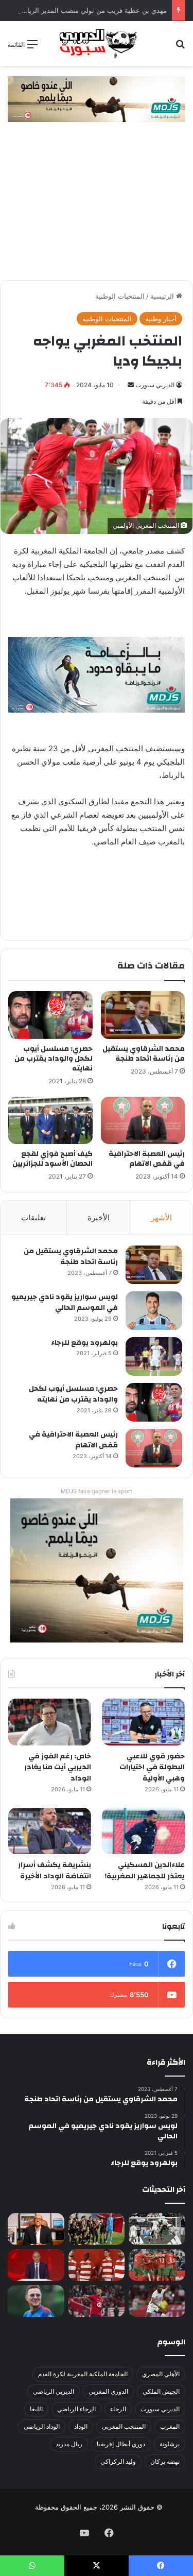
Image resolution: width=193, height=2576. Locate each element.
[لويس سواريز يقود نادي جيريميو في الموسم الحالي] (154, 1311)
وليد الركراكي (118, 2461)
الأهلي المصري (161, 2374)
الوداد (81, 2426)
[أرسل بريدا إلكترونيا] (131, 385)
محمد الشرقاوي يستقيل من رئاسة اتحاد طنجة (144, 1054)
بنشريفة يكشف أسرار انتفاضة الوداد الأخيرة (55, 1871)
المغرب (170, 2426)
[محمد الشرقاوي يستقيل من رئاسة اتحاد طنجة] (143, 1015)
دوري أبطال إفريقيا (121, 2444)
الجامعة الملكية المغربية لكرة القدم (83, 2374)
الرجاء (118, 2409)
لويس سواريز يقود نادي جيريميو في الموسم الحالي (65, 1303)
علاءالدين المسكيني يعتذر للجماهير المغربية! (145, 1871)
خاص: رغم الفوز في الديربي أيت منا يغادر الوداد (58, 1767)
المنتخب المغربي (124, 2426)
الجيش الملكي (161, 2391)
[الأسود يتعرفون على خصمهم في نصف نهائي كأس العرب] (157, 2229)
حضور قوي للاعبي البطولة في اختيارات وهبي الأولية (152, 1767)
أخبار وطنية (161, 319)
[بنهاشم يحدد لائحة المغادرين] (36, 2301)
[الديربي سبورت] (97, 44)
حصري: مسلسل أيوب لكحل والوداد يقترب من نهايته (54, 1059)
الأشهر (161, 1217)
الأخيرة (99, 1217)
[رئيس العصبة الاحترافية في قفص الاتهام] (143, 1120)
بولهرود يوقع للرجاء (84, 1343)
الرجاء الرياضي (76, 2409)
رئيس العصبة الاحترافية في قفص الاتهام (147, 1159)
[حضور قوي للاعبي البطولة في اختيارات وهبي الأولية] (143, 1722)
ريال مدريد (69, 2444)
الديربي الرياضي (54, 2391)
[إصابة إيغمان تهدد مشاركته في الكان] (97, 2301)
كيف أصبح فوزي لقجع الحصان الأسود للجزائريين (52, 1159)
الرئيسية (163, 296)
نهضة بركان (165, 2461)
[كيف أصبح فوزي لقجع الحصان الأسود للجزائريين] (50, 1120)
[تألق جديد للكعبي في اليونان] (157, 2301)
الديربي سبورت (155, 385)
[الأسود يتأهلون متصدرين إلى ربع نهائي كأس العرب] (157, 2265)
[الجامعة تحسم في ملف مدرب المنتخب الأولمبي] (36, 2265)
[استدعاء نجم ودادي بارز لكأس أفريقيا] (97, 2265)
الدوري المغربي (108, 2391)
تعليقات (33, 1217)
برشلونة (170, 2444)
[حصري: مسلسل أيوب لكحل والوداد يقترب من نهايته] (50, 1015)
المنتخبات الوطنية (120, 296)
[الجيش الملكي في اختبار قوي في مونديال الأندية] (97, 2229)
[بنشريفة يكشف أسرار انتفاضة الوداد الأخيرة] (50, 1831)
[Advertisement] (97, 206)
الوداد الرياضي (42, 2426)
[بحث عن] (180, 48)
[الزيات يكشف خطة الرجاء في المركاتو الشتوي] (36, 2229)
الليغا (36, 2409)
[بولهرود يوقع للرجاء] (154, 1356)
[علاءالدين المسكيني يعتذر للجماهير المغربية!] (143, 1831)
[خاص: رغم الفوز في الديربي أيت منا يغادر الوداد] (50, 1722)
